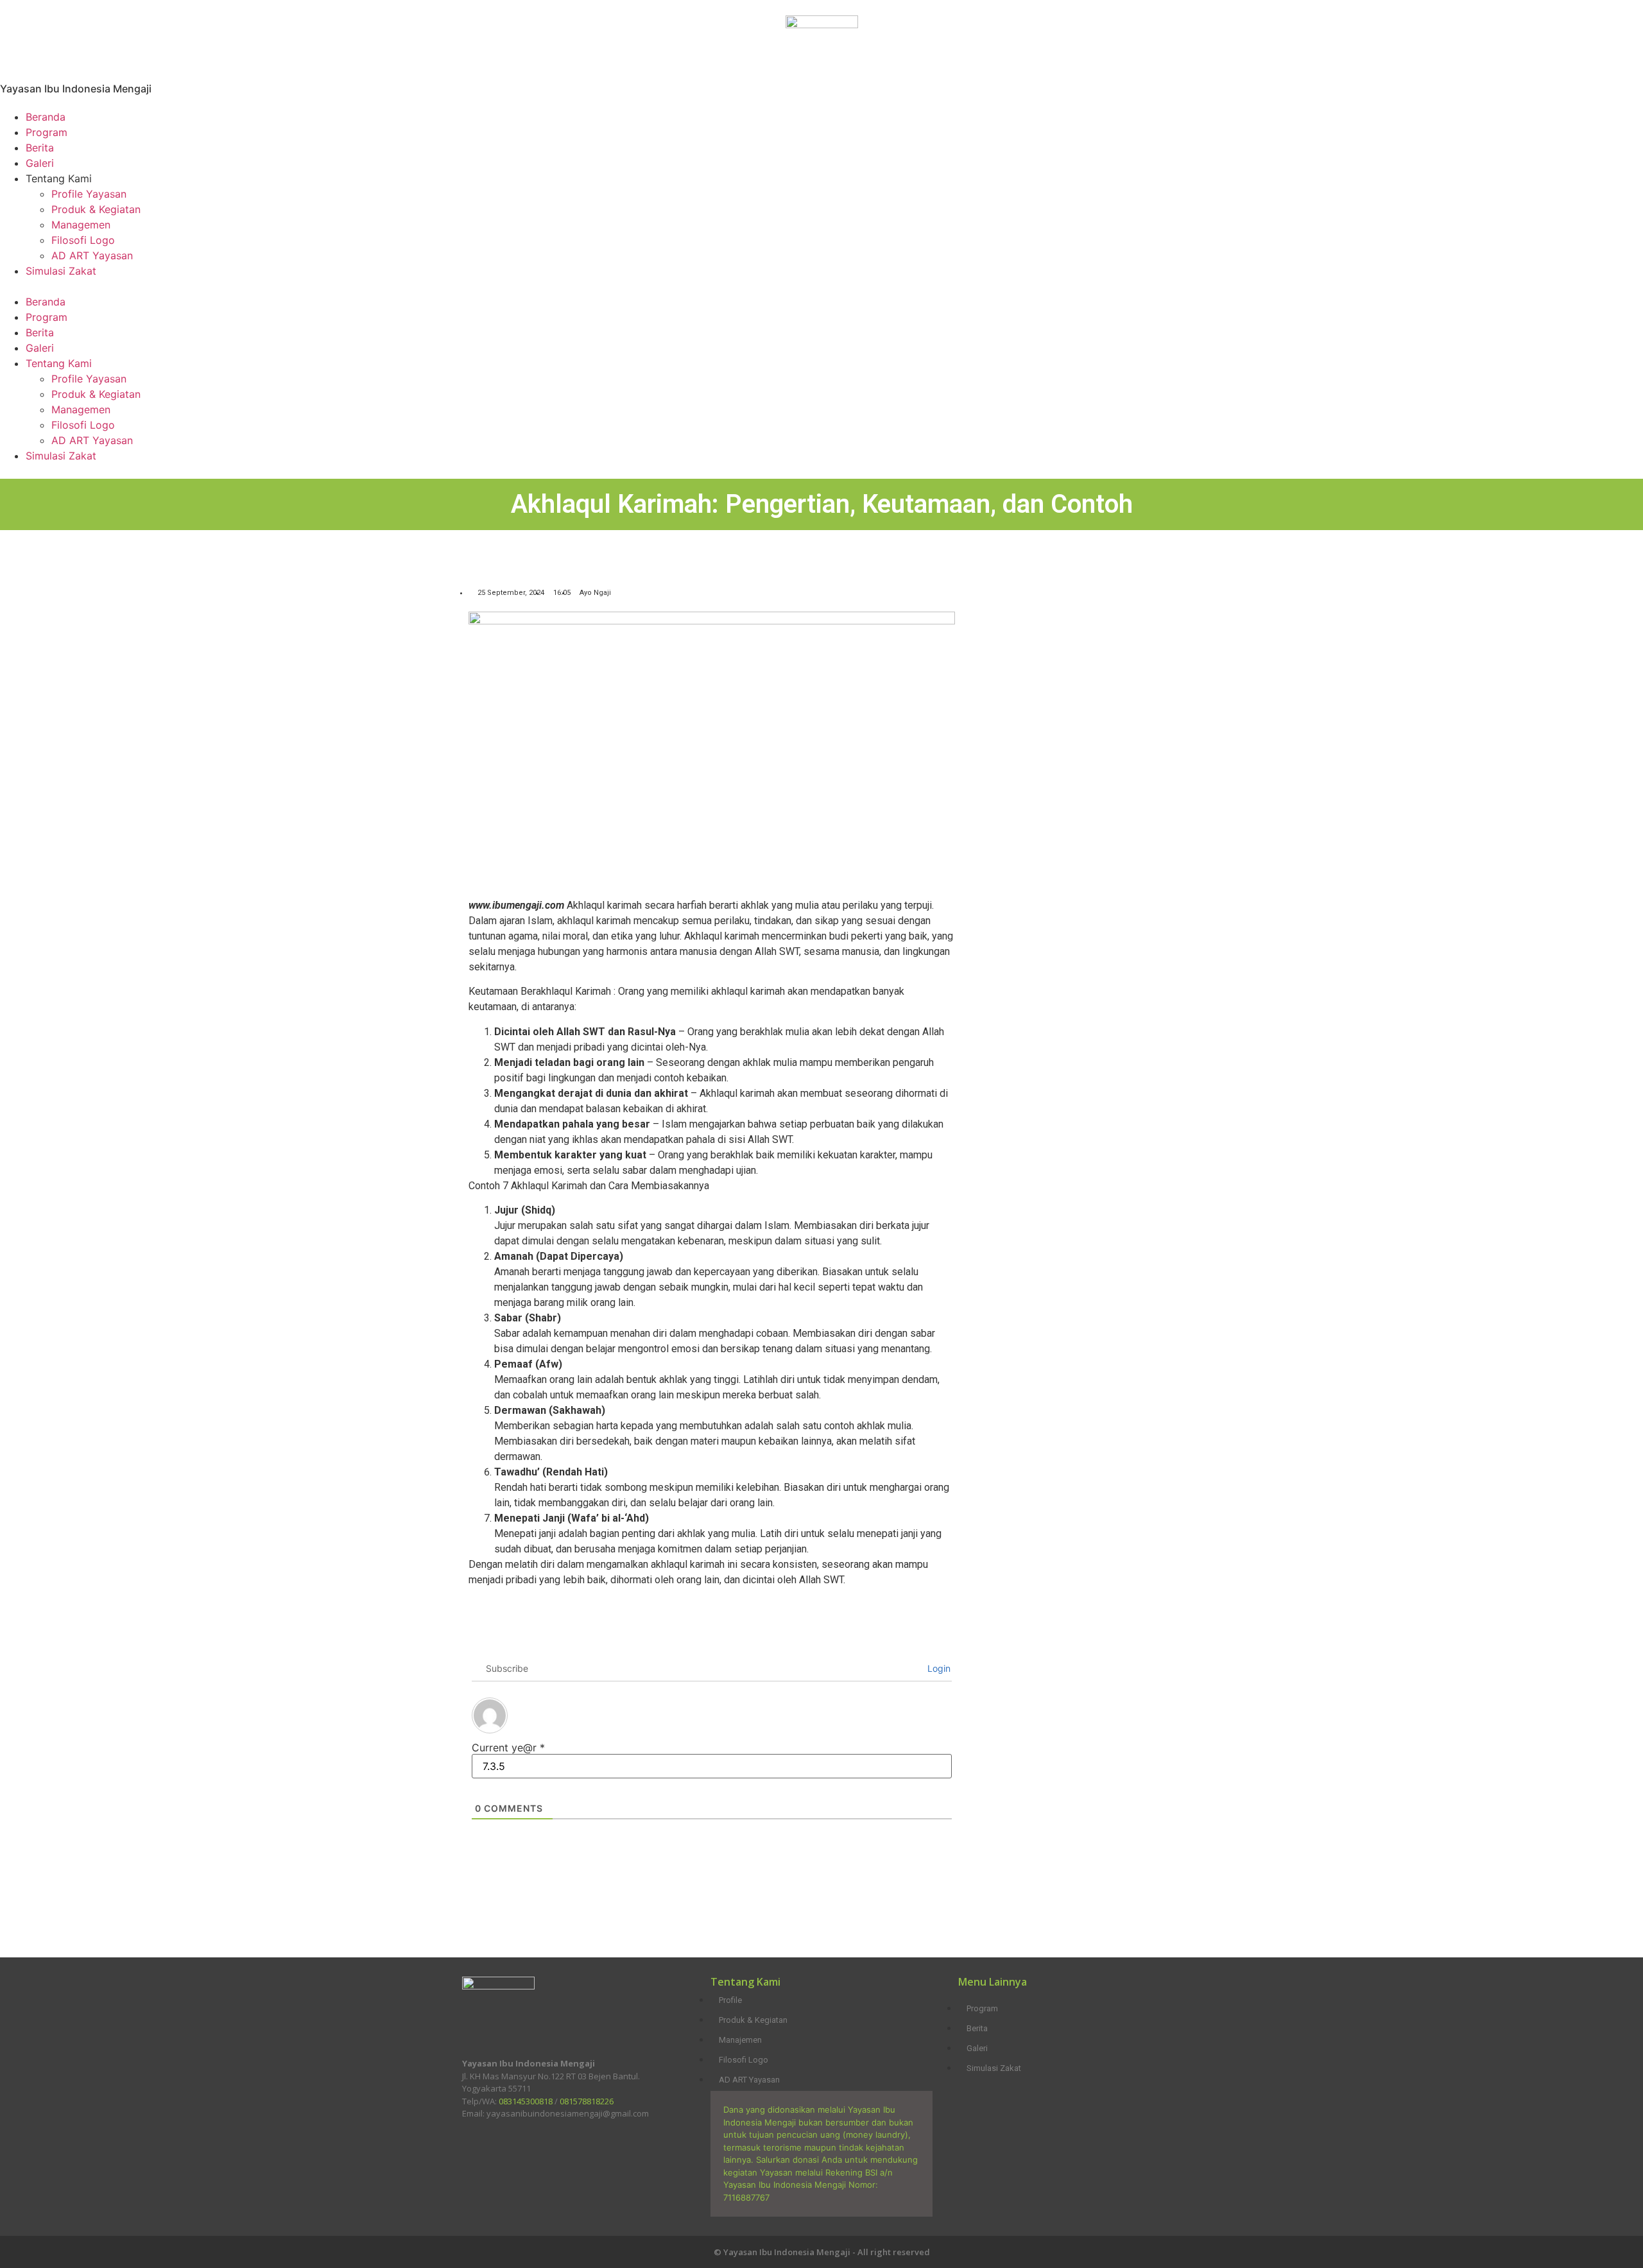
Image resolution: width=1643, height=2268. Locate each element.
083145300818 (526, 2101)
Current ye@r (508, 1748)
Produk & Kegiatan (96, 209)
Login (938, 1668)
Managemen (81, 225)
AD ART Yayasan (92, 255)
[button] (821, 286)
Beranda (46, 117)
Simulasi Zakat (61, 271)
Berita (40, 148)
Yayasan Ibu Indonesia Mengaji (76, 89)
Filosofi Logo (83, 240)
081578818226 (587, 2101)
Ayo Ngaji (595, 593)
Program (47, 132)
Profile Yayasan (89, 194)
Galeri (40, 163)
